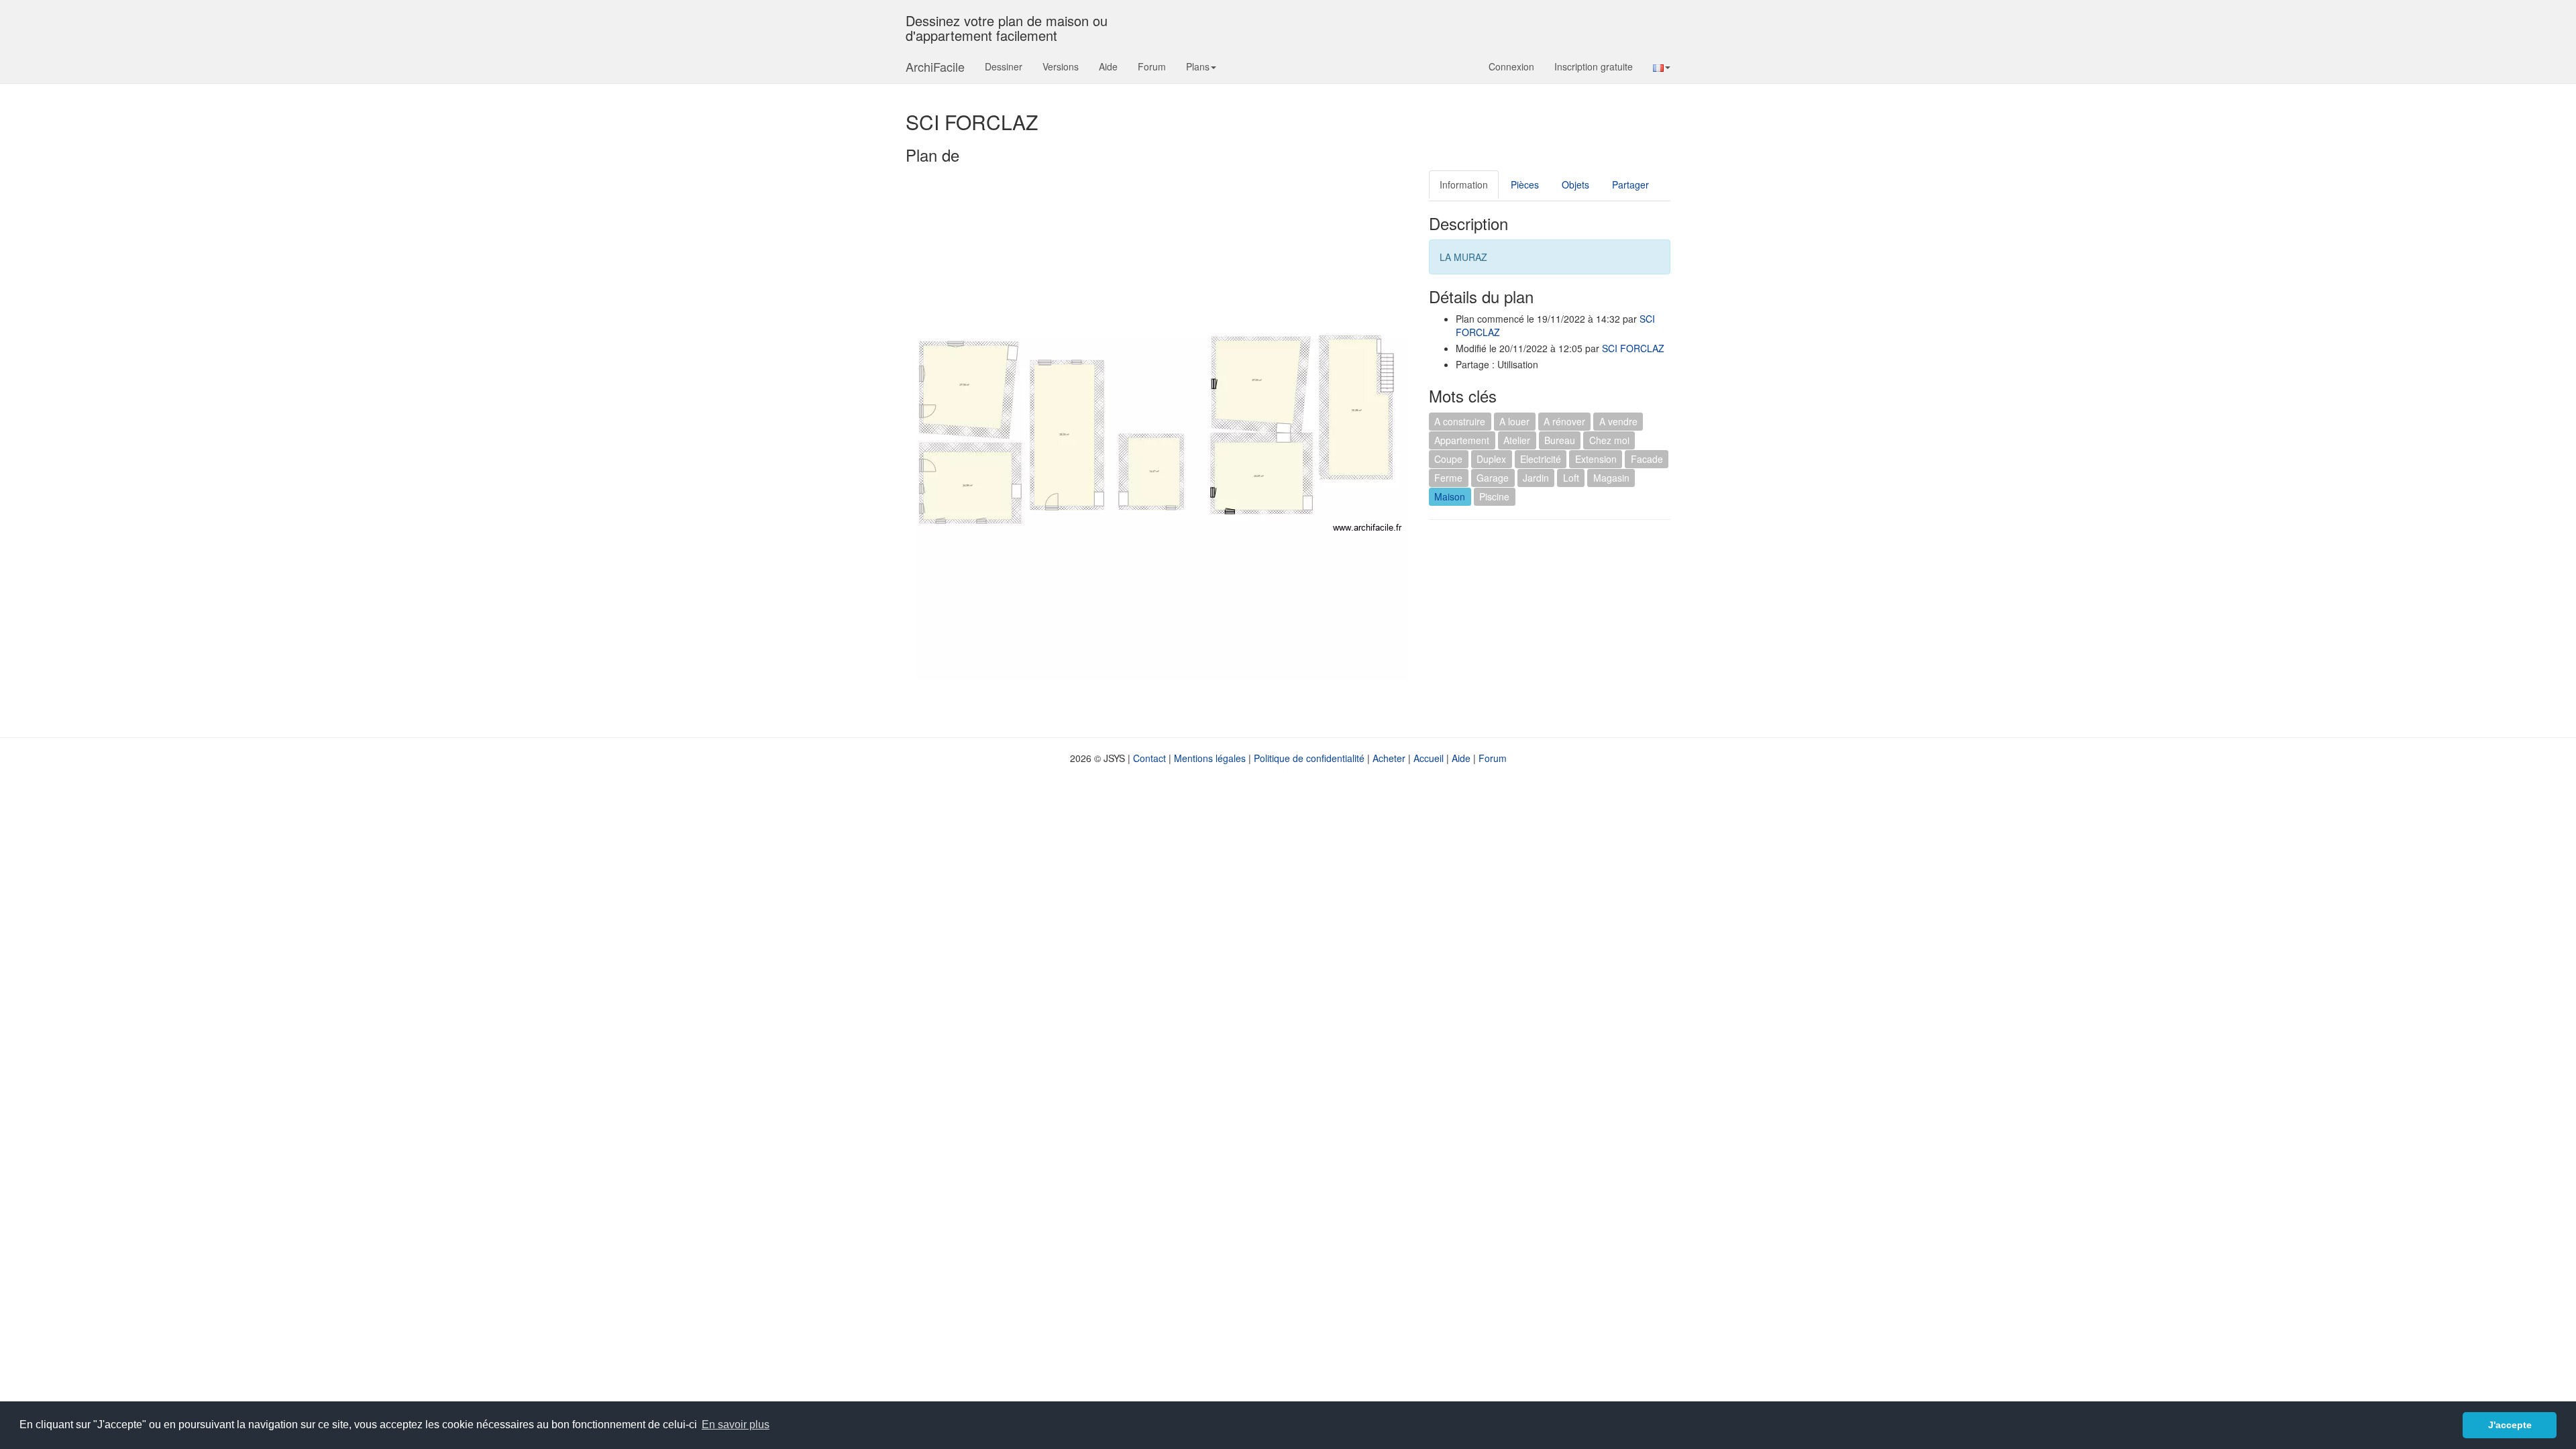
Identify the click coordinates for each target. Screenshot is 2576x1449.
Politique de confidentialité (1309, 758)
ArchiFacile (935, 66)
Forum (1152, 66)
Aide (1108, 66)
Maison (1450, 496)
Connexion (1511, 66)
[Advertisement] (1542, 627)
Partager (1630, 184)
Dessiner (1004, 66)
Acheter (1389, 758)
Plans (1198, 66)
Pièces (1525, 184)
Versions (1061, 66)
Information (1464, 184)
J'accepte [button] (2510, 1425)
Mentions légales (1210, 758)
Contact (1149, 758)
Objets (1575, 184)
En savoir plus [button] (736, 1425)
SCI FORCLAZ (1633, 348)
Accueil (1429, 758)
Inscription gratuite (1594, 66)
